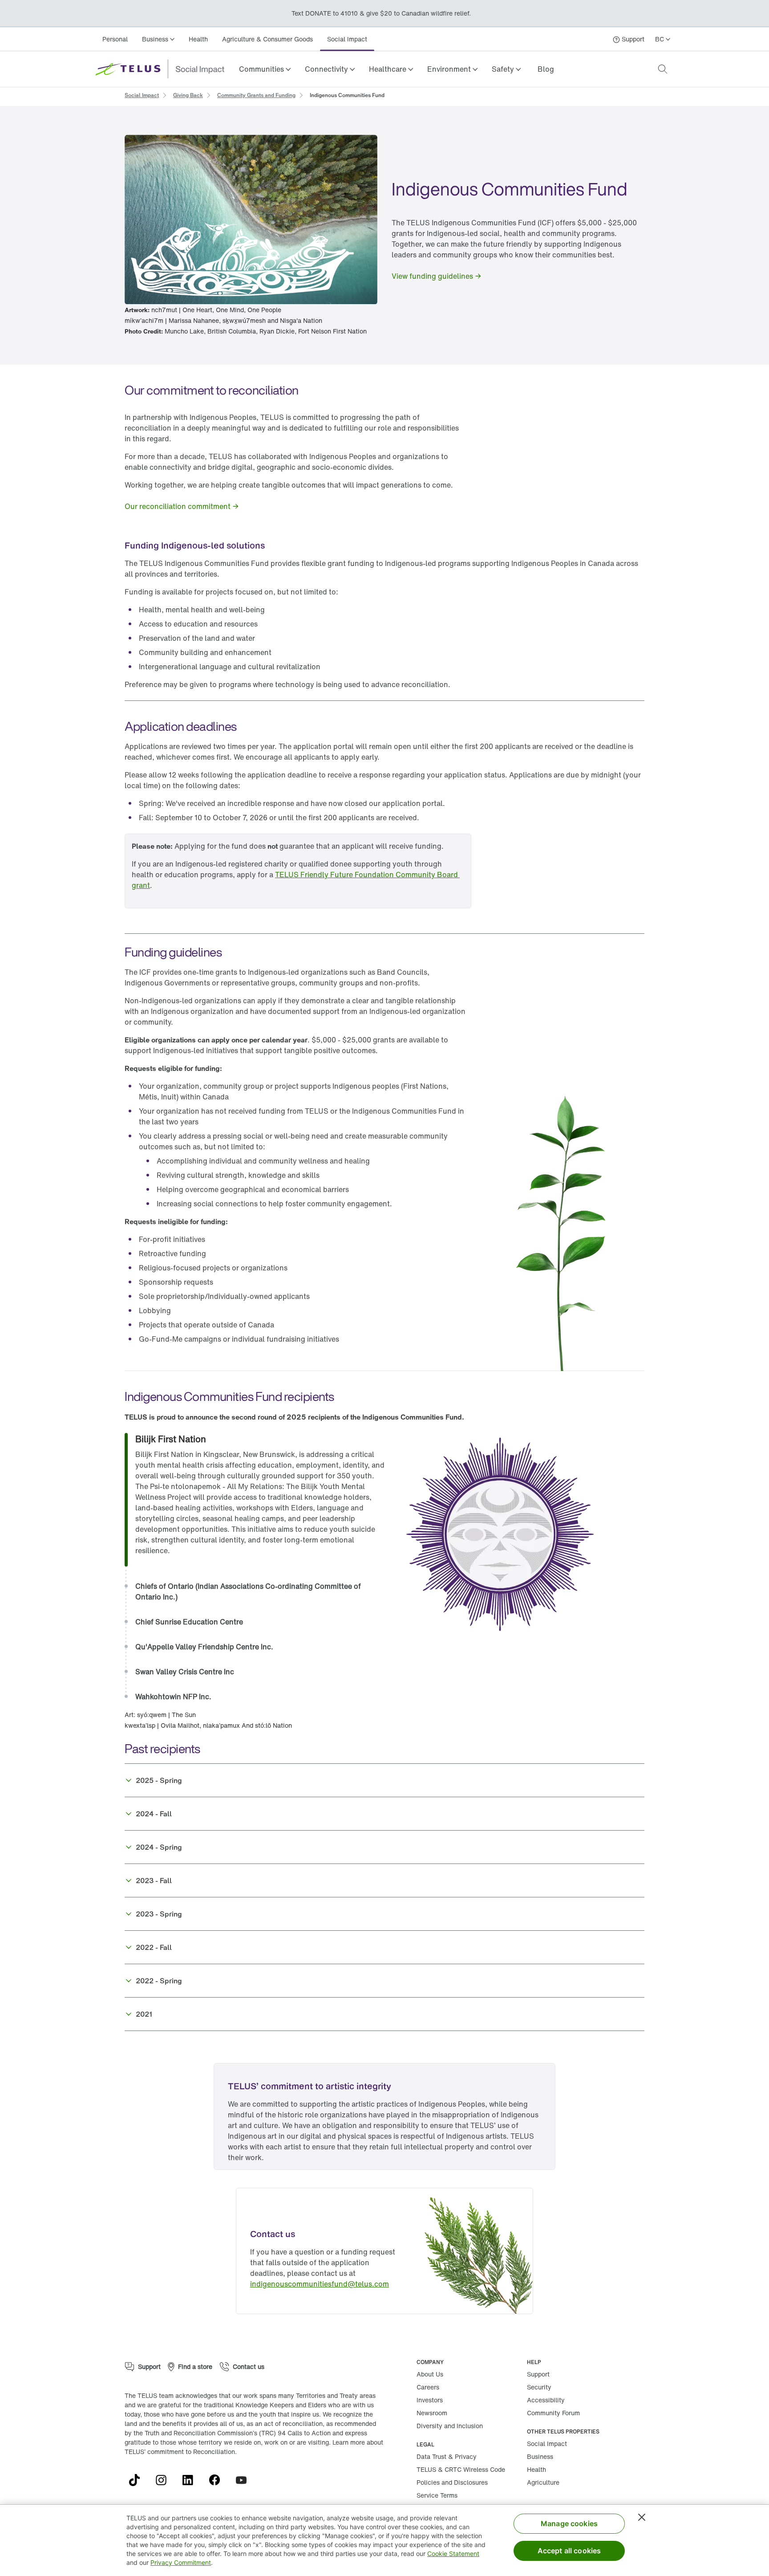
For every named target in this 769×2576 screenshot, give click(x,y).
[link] (546, 69)
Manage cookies (569, 2523)
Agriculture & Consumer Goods (267, 39)
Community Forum (553, 2413)
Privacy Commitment (181, 2562)
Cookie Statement (453, 2554)
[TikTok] (138, 2480)
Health (198, 39)
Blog (546, 69)
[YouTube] (245, 2480)
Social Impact (347, 39)
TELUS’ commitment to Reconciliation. (181, 2452)
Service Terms (437, 2495)
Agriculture (543, 2482)
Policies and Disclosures (452, 2482)
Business (540, 2456)
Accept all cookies (569, 2551)
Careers (428, 2387)
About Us (430, 2374)
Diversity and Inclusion (450, 2426)
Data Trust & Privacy (447, 2456)
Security (539, 2387)
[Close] (642, 2517)
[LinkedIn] (191, 2480)
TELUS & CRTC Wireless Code (461, 2469)
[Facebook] (218, 2480)
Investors (430, 2400)
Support (538, 2374)
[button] (265, 69)
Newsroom (432, 2413)
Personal (115, 39)
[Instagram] (165, 2480)
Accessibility (546, 2400)
